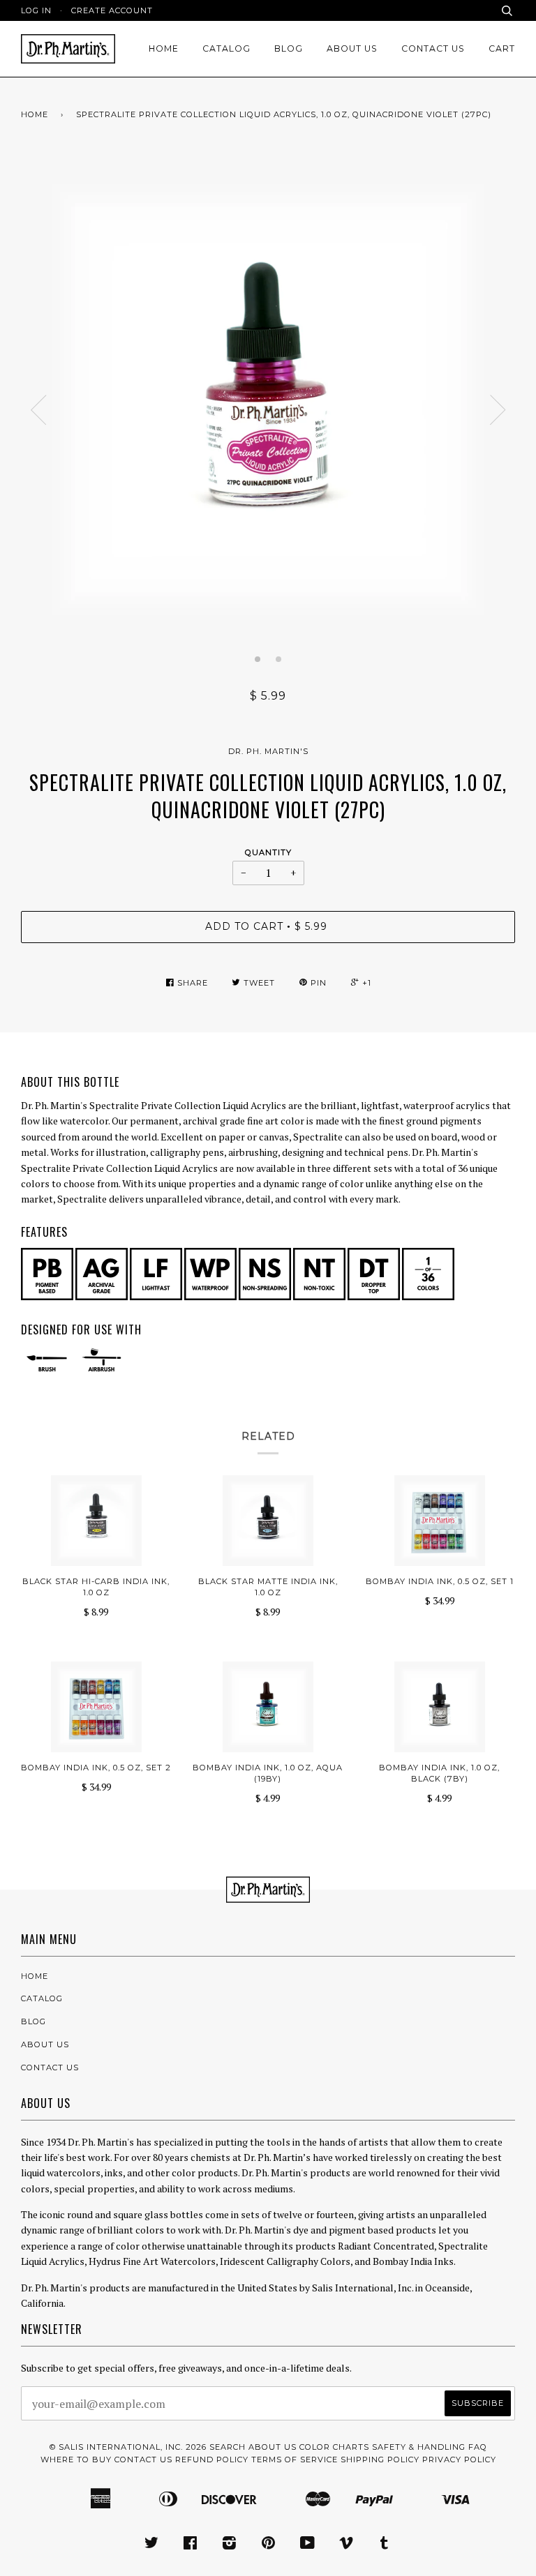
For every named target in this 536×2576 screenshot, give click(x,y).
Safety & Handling (419, 2447)
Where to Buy (76, 2460)
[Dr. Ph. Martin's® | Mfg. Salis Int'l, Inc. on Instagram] (230, 2545)
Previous (38, 410)
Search (228, 2447)
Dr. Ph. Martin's (268, 751)
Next (498, 410)
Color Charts (334, 2447)
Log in (36, 10)
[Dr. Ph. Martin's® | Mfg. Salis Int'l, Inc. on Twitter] (152, 2545)
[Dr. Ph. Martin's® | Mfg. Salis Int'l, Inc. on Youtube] (308, 2545)
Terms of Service (295, 2460)
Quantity (268, 852)
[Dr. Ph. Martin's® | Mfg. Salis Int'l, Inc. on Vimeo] (347, 2545)
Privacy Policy (459, 2460)
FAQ (478, 2447)
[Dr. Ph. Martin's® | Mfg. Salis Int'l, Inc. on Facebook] (191, 2545)
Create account (112, 10)
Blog (289, 48)
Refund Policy (212, 2460)
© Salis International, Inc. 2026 (128, 2447)
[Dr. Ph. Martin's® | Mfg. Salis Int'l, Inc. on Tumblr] (385, 2545)
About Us (352, 48)
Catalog (226, 48)
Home (164, 48)
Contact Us (433, 48)
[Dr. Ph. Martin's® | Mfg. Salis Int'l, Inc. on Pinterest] (269, 2545)
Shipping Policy (380, 2460)
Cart (502, 48)
